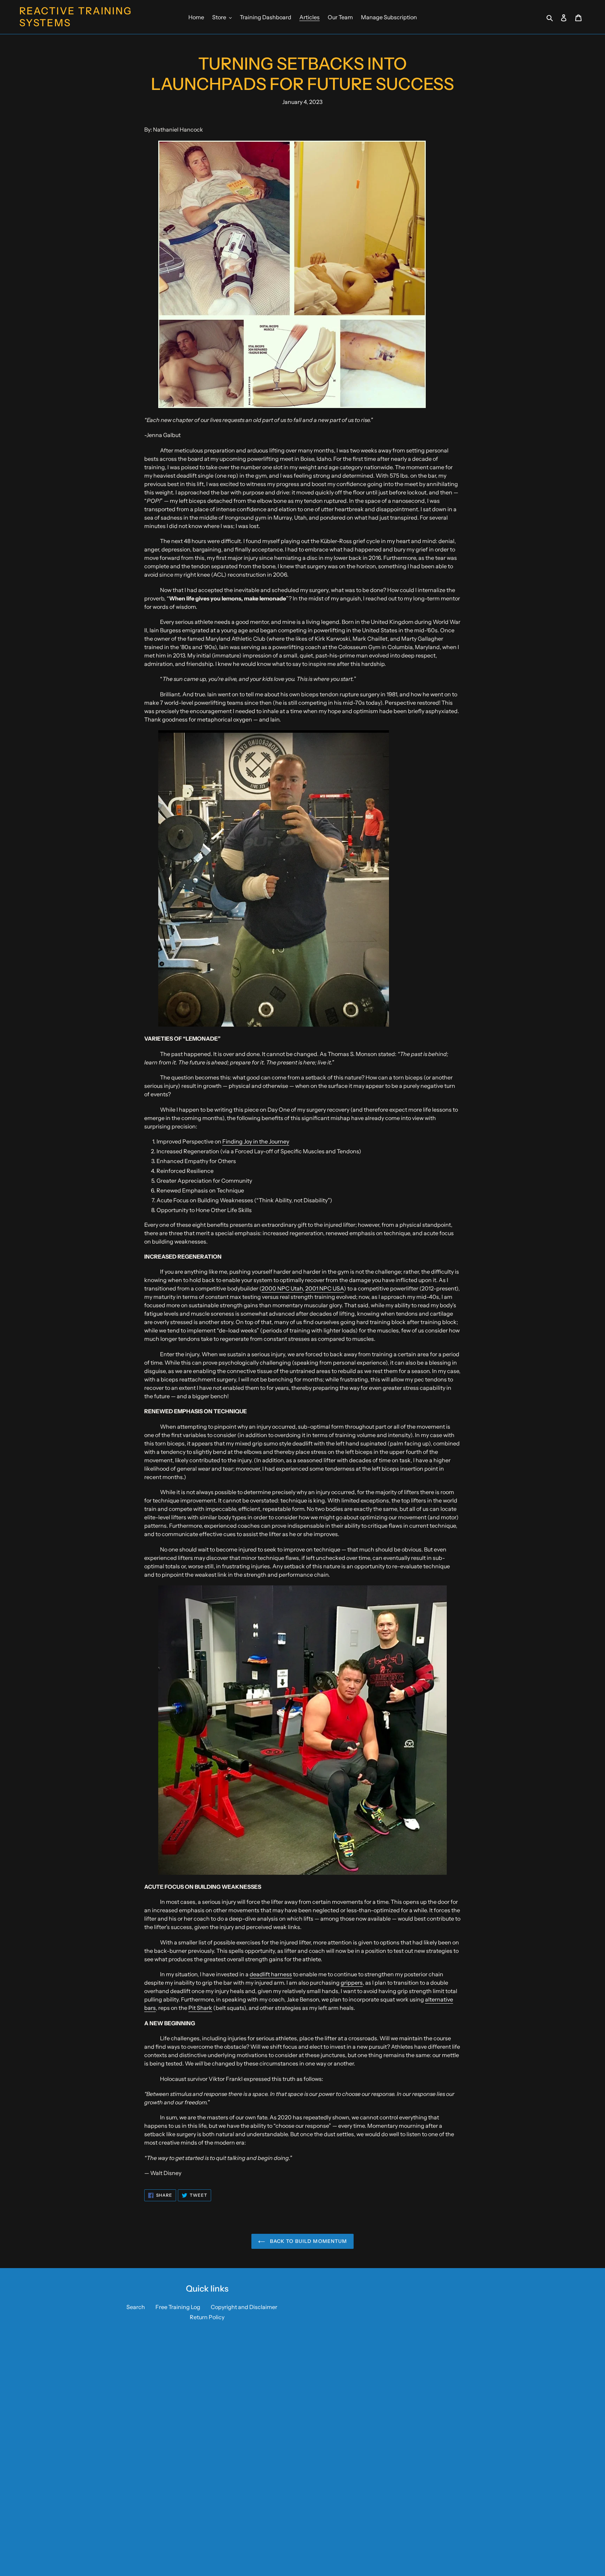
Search (136, 2307)
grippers (352, 1983)
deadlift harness (271, 1974)
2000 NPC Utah (282, 1288)
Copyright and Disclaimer (244, 2307)
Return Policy (207, 2317)
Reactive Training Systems (76, 17)
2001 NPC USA (325, 1288)
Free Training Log (178, 2307)
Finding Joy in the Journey (256, 1141)
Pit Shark (200, 2008)
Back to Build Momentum (308, 2241)
